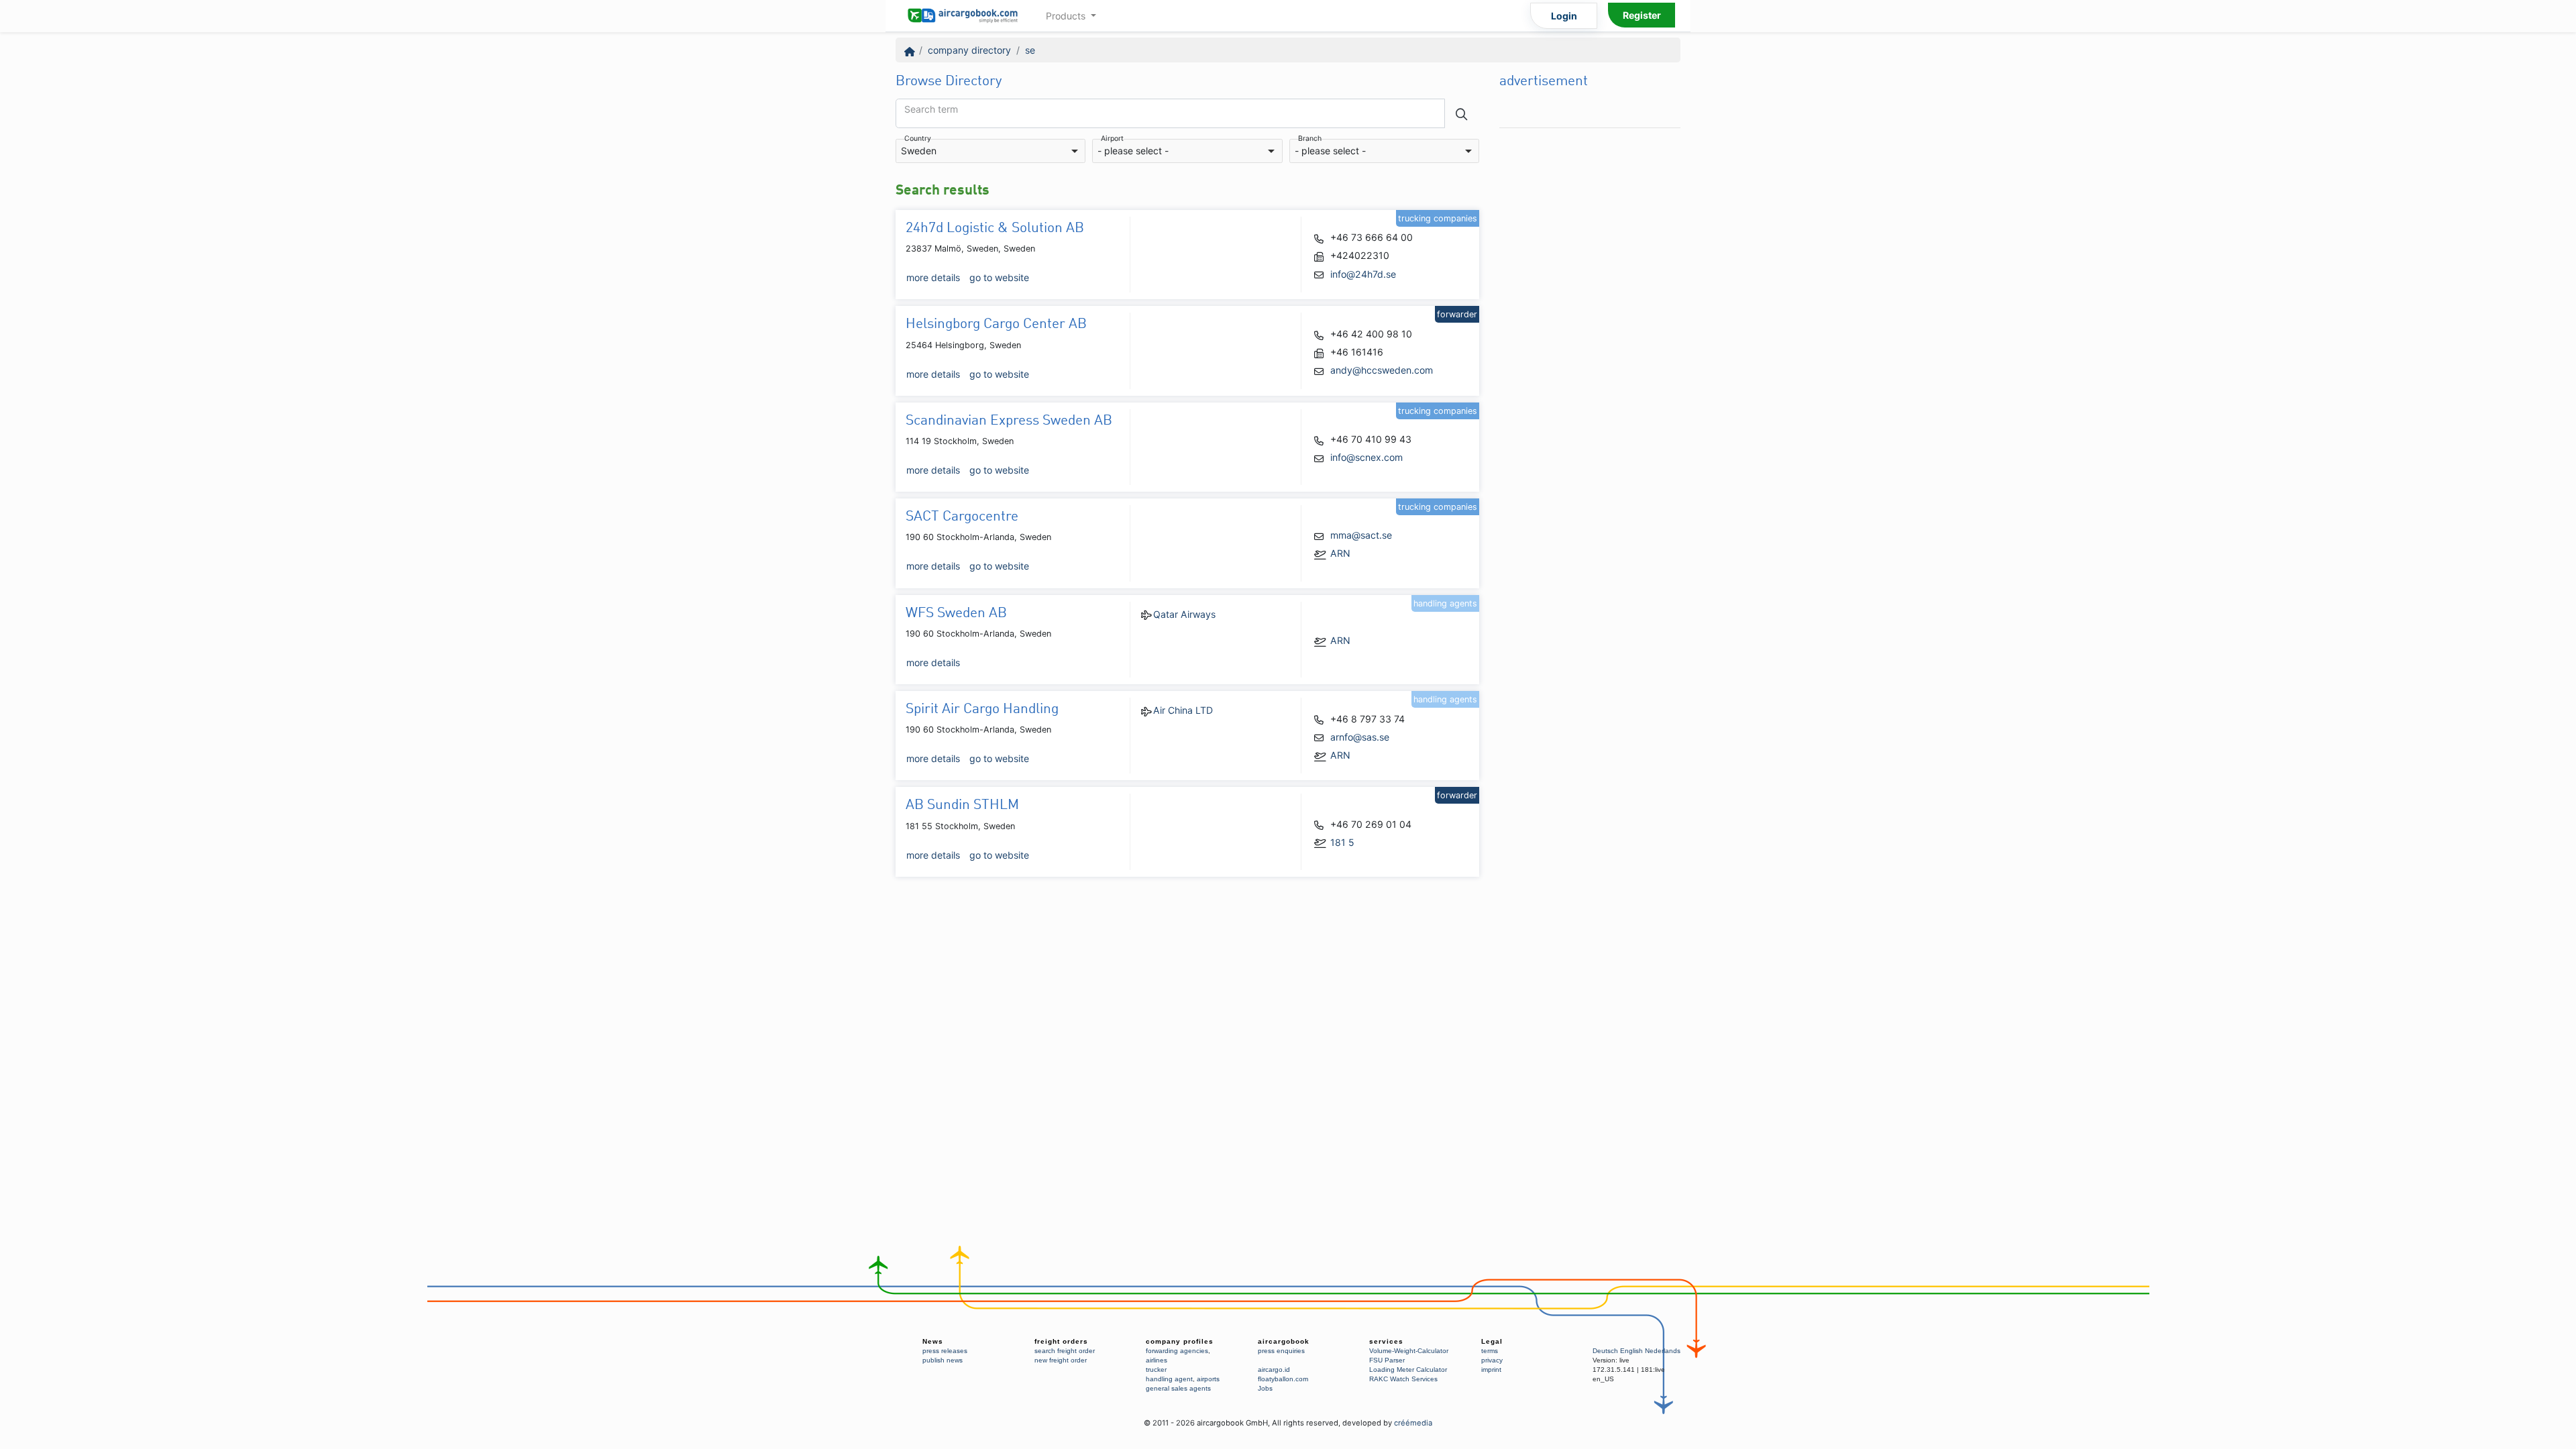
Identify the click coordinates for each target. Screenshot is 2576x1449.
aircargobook (1284, 1341)
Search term (931, 109)
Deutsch (1605, 1351)
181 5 (1342, 842)
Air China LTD (1183, 710)
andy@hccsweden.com (1382, 370)
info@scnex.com (1366, 457)
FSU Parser (1387, 1360)
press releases (945, 1351)
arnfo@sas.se (1360, 737)
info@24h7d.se (1363, 274)
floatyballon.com (1283, 1379)
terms (1490, 1351)
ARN (1340, 553)
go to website (999, 277)
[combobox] (990, 151)
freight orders (1061, 1341)
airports (1208, 1379)
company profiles (1180, 1341)
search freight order (1065, 1351)
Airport (1112, 139)
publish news (943, 1360)
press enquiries (1281, 1351)
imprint (1491, 1370)
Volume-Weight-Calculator (1409, 1351)
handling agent (1169, 1379)
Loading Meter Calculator (1408, 1370)
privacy (1492, 1360)
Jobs (1265, 1388)
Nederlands (1663, 1351)
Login (1564, 16)
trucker (1156, 1370)
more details (933, 277)
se (1030, 50)
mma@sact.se (1361, 535)
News (933, 1341)
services (1386, 1341)
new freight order (1061, 1360)
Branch (1310, 139)
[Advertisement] (1590, 336)
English (1631, 1351)
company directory (969, 50)
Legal (1492, 1341)
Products (1067, 16)
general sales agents (1178, 1388)
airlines (1157, 1360)
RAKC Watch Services (1403, 1379)
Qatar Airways (1184, 614)
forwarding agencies (1177, 1351)
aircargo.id (1274, 1370)
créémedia (1413, 1423)
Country (918, 139)
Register (1642, 15)
